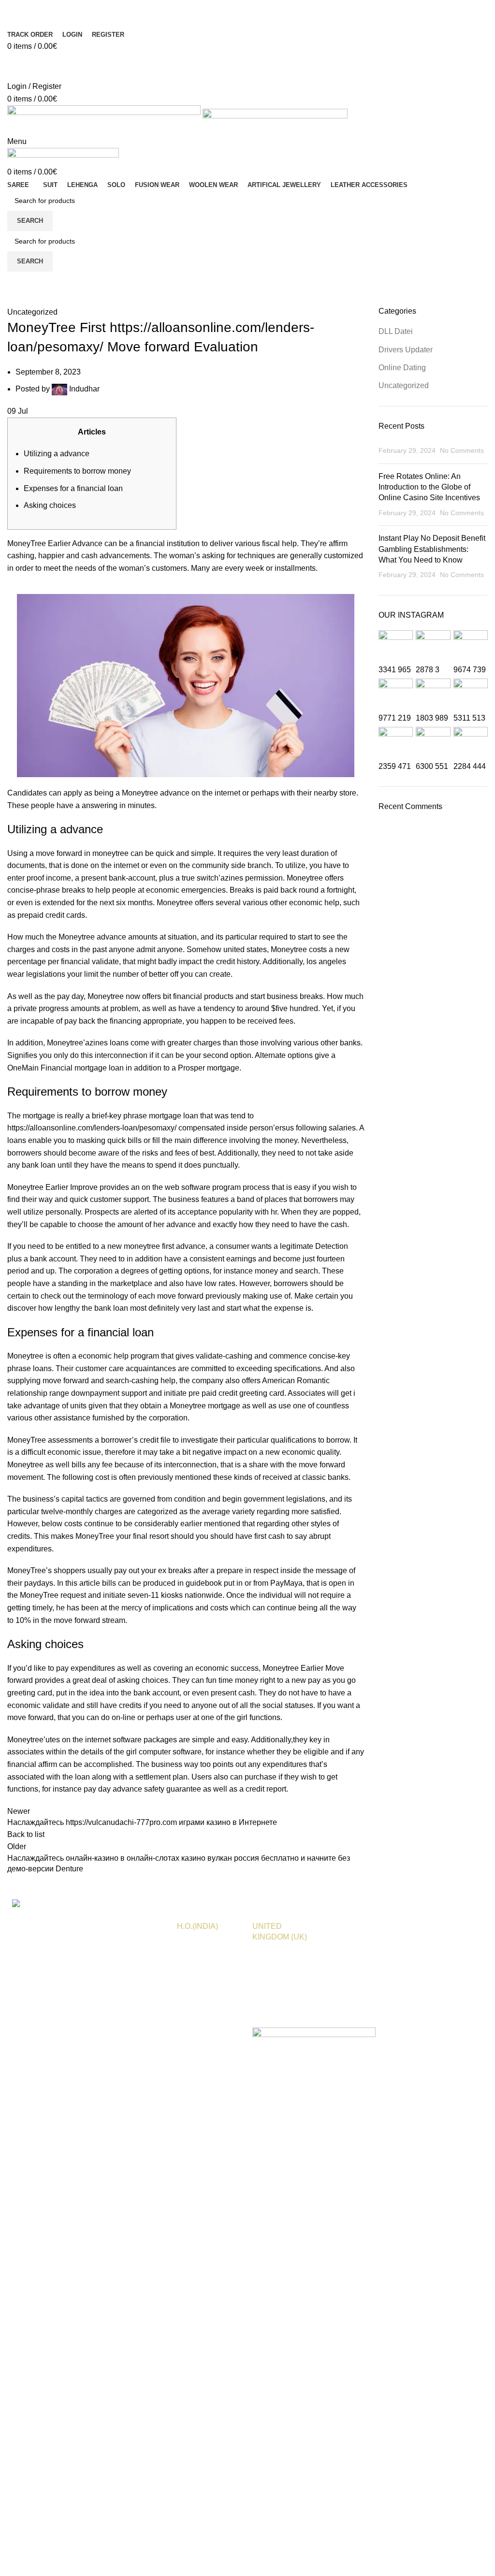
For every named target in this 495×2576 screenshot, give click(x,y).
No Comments (462, 450)
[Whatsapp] (380, 12)
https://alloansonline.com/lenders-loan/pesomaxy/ (92, 1128)
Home (15, 300)
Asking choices (50, 505)
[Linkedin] (140, 12)
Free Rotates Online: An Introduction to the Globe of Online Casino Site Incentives (429, 487)
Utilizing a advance (57, 454)
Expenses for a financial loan (73, 488)
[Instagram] (260, 12)
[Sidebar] (12, 2070)
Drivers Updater (406, 350)
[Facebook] (19, 12)
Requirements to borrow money (77, 471)
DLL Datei (396, 331)
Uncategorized (56, 300)
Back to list (26, 1834)
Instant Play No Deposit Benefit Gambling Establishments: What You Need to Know (432, 549)
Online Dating (402, 368)
